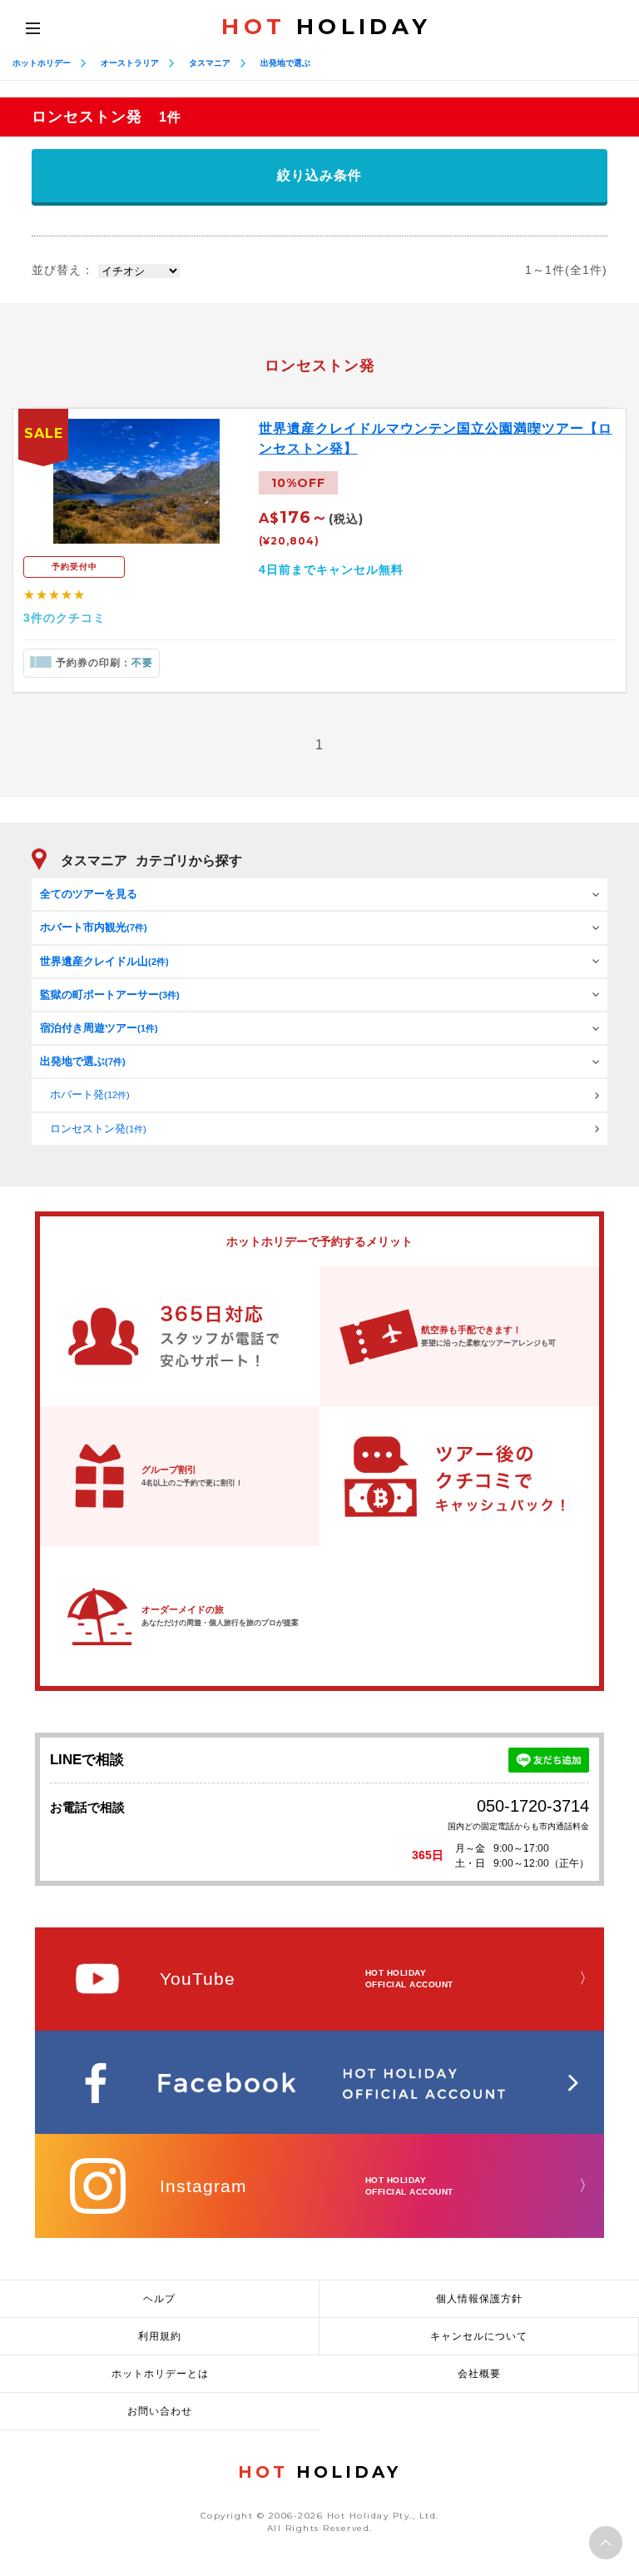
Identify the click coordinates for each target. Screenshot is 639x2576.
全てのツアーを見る (89, 894)
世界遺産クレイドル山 (104, 961)
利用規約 (160, 2336)
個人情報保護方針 (479, 2299)
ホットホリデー (42, 63)
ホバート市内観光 (94, 927)
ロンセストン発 (98, 1129)
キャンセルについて (479, 2336)
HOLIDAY (326, 27)
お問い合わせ (160, 2411)
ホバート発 (90, 1094)
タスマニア (210, 63)
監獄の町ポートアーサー (110, 995)
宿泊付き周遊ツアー (99, 1028)
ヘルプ (159, 2299)
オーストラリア (130, 63)
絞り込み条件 (319, 175)
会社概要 (479, 2374)
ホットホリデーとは (160, 2374)
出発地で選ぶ (285, 63)
